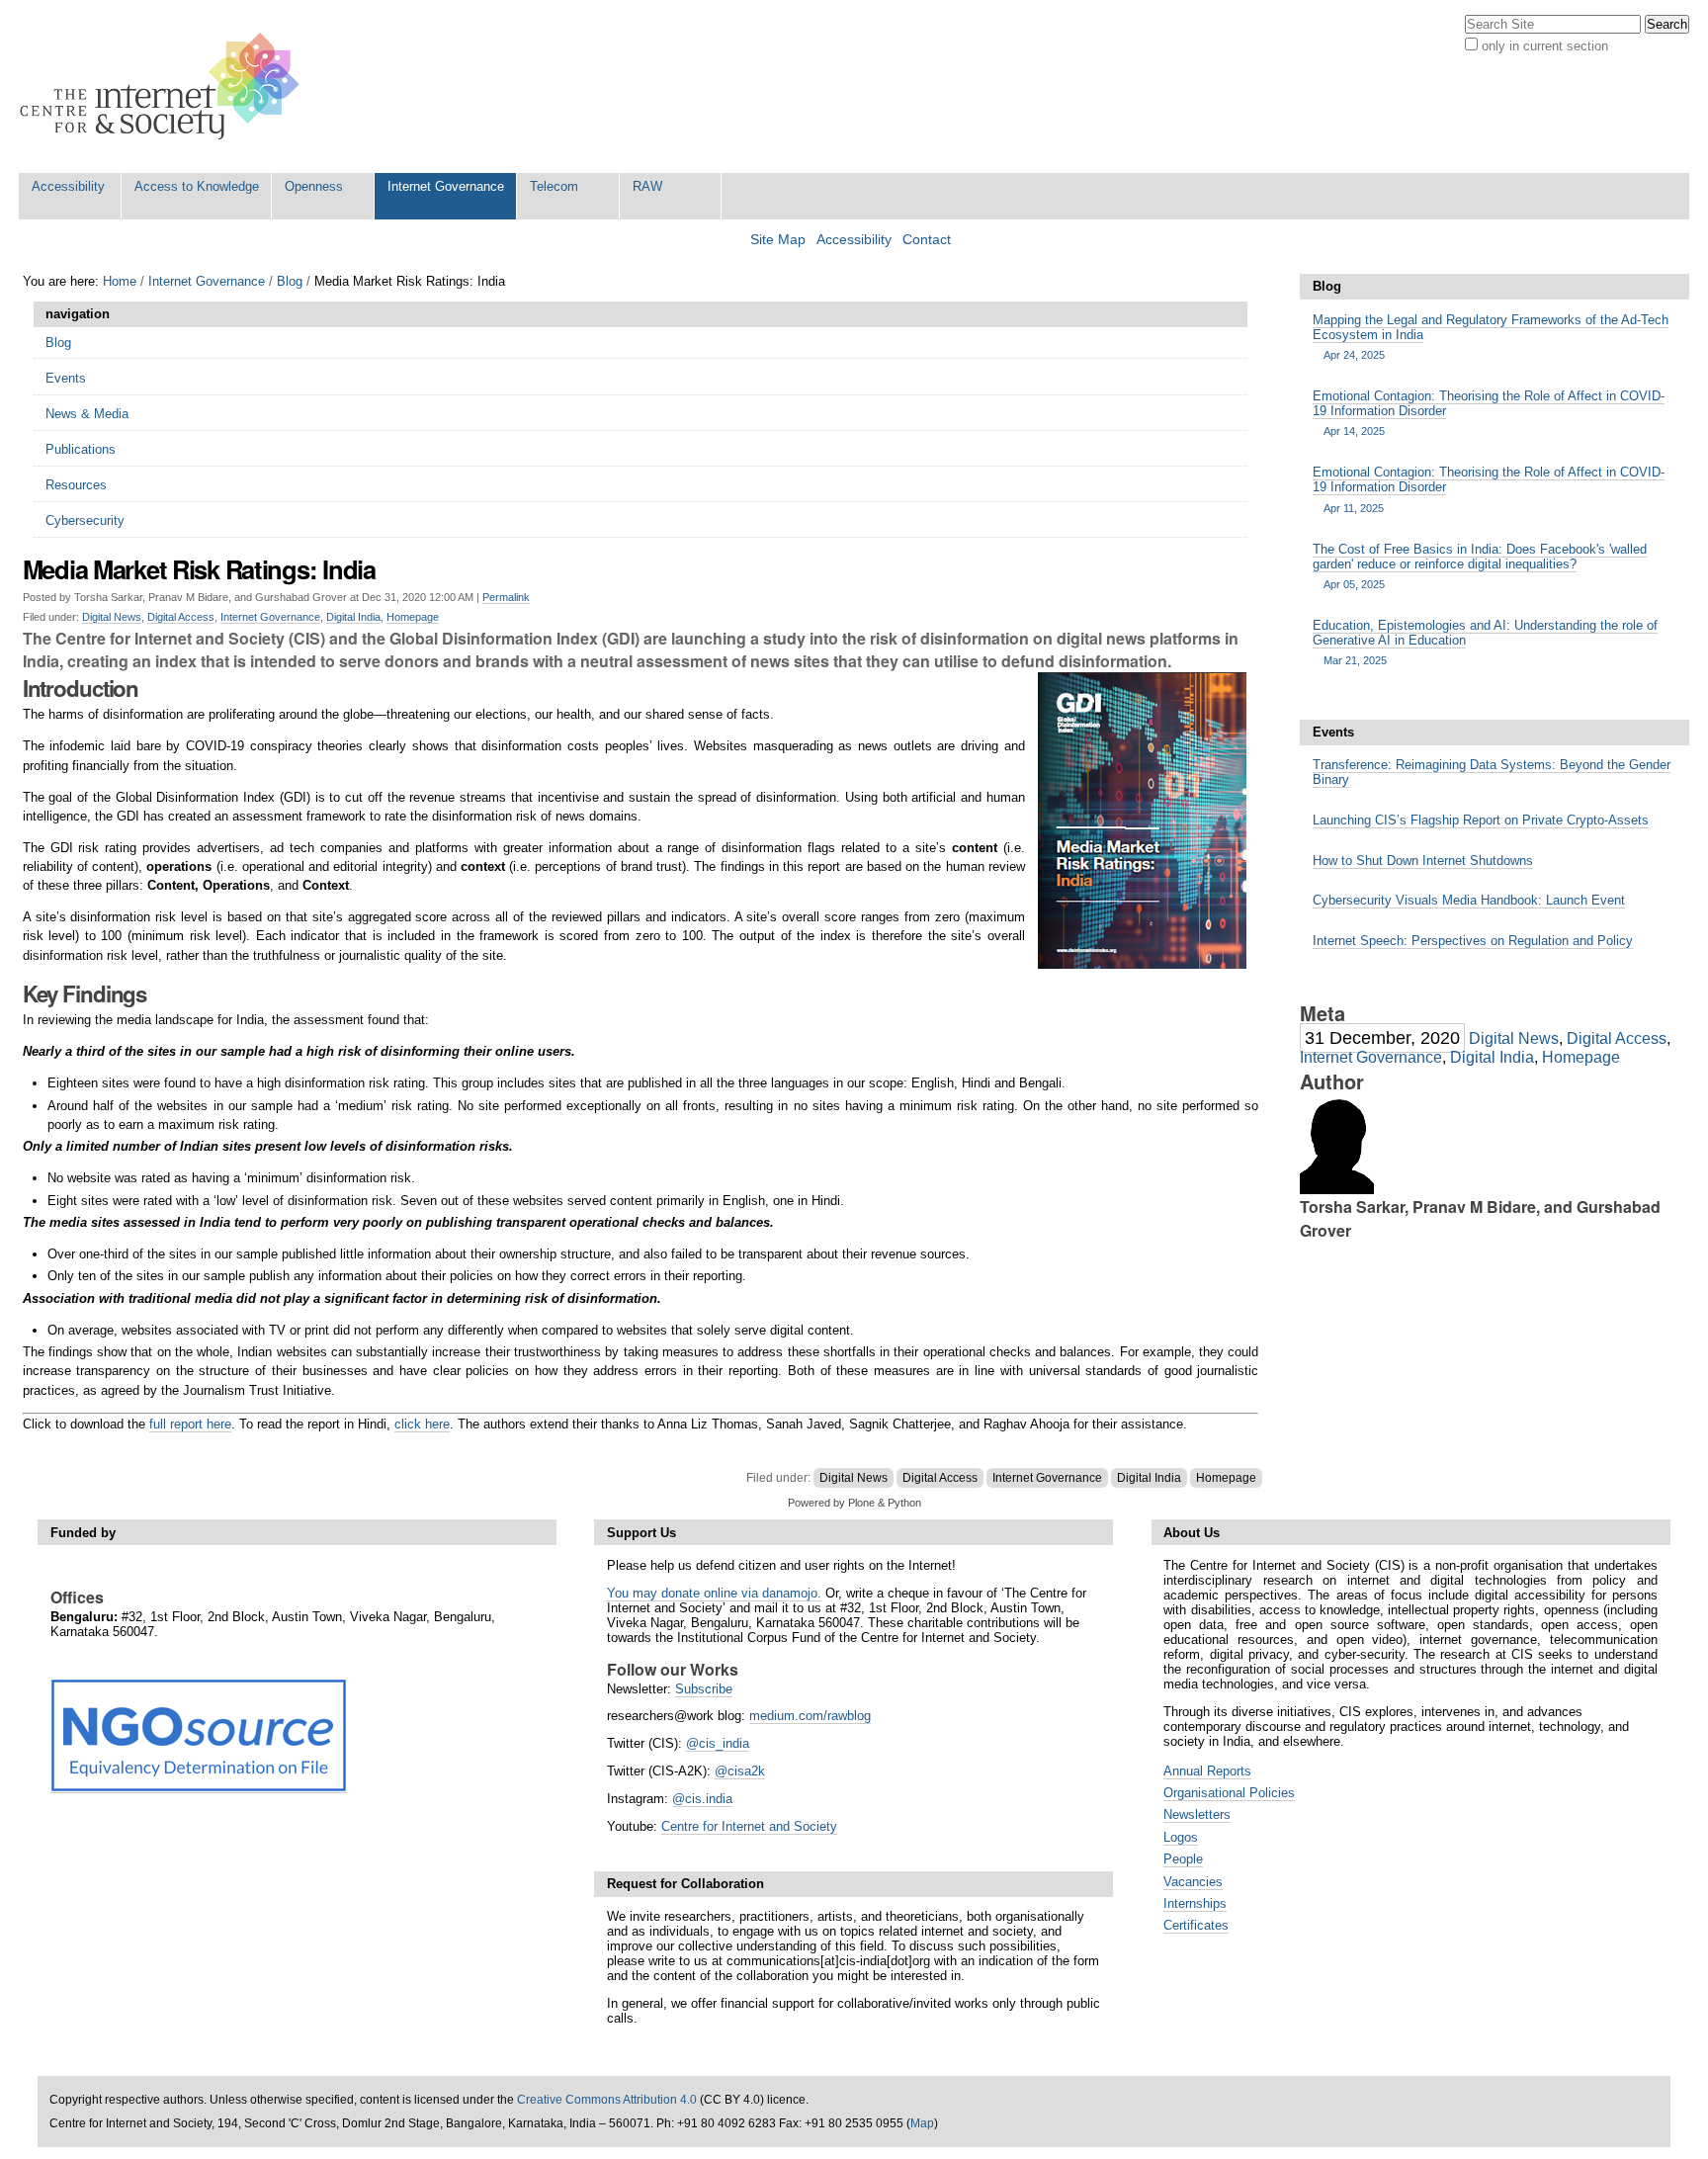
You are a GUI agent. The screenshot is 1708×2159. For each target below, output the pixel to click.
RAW (647, 186)
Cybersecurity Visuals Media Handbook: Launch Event (1469, 900)
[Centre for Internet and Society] (165, 86)
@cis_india (718, 1743)
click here (422, 1424)
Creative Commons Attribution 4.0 (607, 2100)
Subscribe (704, 1689)
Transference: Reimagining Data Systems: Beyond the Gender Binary (1492, 772)
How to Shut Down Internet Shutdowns (1423, 861)
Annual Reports (1207, 1771)
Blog (290, 281)
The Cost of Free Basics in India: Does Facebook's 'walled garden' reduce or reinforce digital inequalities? (1480, 566)
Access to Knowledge (197, 186)
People (1183, 1859)
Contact (927, 240)
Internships (1195, 1903)
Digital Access (181, 617)
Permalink (506, 597)
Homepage (413, 617)
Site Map (778, 240)
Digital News (112, 617)
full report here (190, 1424)
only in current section (1545, 46)
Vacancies (1193, 1882)
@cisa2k (740, 1771)
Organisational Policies (1229, 1793)
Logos (1181, 1837)
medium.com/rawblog (810, 1716)
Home (120, 281)
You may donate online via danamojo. (714, 1593)
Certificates (1196, 1925)
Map (922, 2123)
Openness (314, 186)
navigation (78, 314)
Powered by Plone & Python (854, 1503)
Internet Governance (446, 186)
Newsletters (1197, 1814)
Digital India (353, 617)
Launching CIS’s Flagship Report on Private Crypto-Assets (1481, 820)
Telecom (554, 186)
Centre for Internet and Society (749, 1826)
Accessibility (68, 186)
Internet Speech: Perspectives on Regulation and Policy (1473, 941)
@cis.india (702, 1799)
